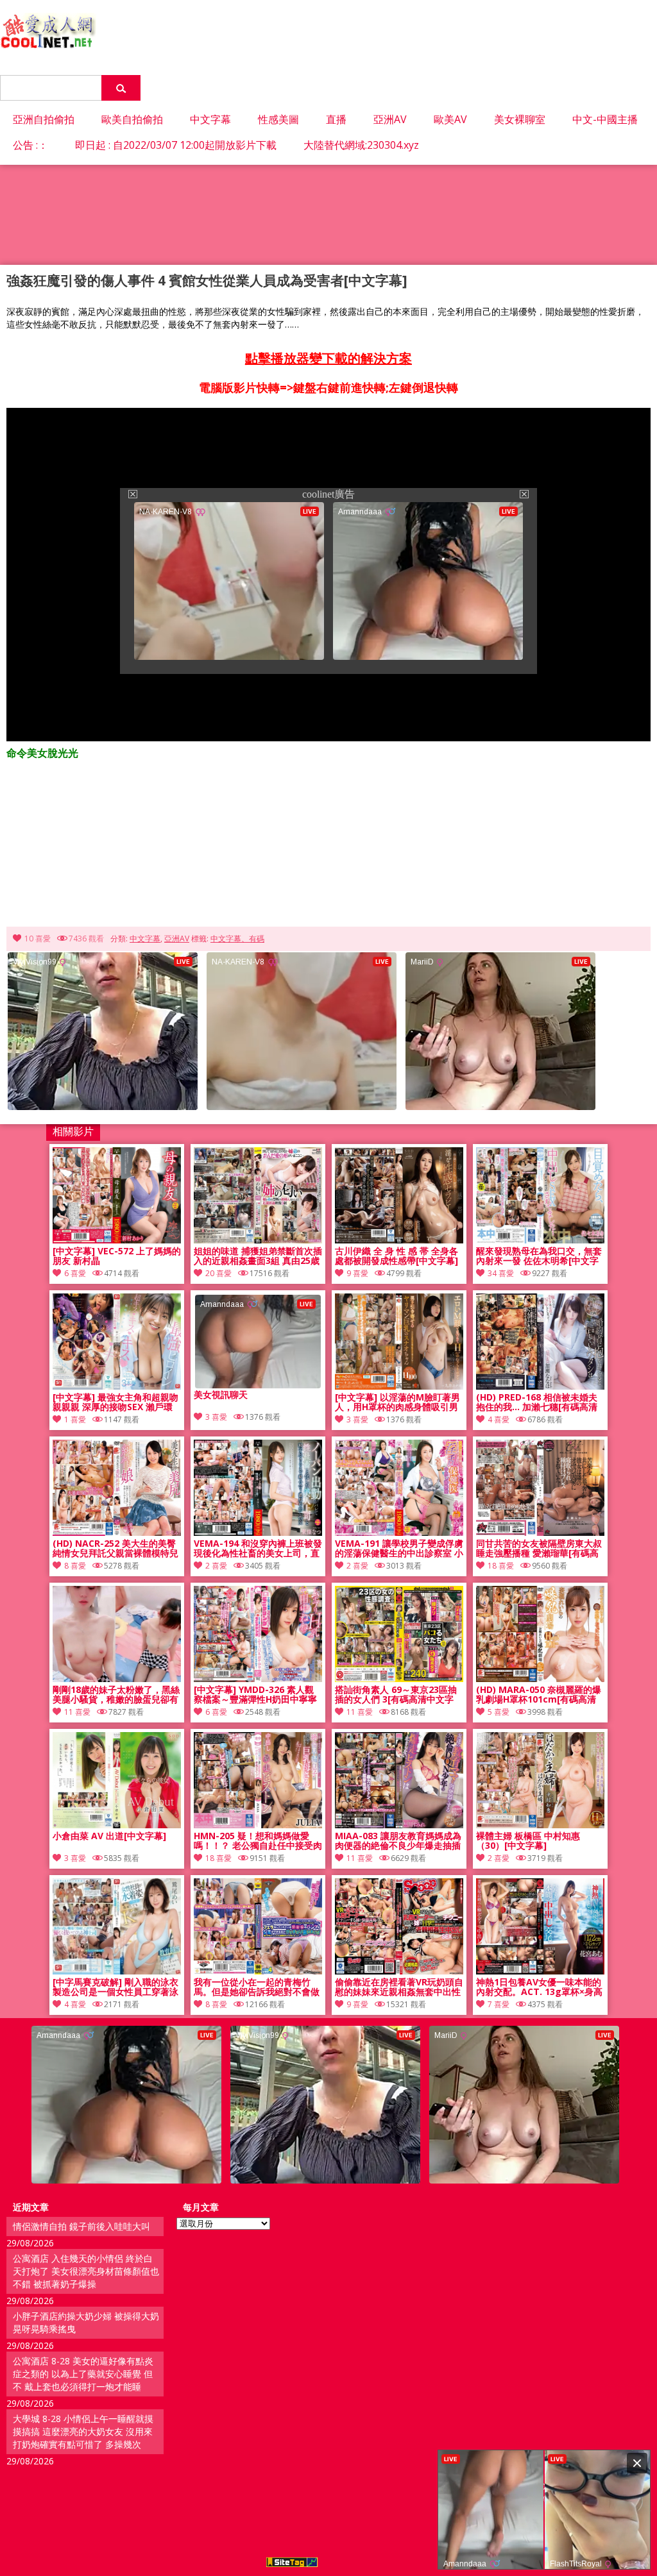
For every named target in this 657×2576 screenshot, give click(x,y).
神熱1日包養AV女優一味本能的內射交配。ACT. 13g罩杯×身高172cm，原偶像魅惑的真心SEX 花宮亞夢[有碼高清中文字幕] (539, 1987)
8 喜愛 (75, 1566)
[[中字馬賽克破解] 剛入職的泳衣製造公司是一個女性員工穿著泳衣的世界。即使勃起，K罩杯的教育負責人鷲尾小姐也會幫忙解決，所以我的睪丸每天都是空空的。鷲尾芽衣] (117, 1971)
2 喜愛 (216, 1566)
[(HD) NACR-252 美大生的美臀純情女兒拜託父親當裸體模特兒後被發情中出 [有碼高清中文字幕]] (117, 1532)
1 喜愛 (75, 1419)
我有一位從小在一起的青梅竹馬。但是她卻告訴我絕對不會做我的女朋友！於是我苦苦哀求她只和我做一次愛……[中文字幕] (257, 1987)
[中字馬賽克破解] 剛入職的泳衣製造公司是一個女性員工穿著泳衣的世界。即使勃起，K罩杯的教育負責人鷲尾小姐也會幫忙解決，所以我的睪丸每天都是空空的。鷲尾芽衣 (115, 1987)
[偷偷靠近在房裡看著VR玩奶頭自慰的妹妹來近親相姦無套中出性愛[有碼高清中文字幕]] (399, 1971)
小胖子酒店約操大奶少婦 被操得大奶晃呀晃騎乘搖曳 (86, 2322)
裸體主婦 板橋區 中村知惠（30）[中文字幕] (528, 1841)
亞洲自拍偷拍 (44, 119)
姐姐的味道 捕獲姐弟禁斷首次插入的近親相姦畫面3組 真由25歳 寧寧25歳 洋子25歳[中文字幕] (258, 1256)
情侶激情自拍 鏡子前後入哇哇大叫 (81, 2226)
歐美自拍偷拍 (132, 119)
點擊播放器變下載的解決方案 (328, 358)
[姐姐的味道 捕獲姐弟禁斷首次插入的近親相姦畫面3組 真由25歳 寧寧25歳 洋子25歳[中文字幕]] (258, 1240)
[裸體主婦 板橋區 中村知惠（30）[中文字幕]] (540, 1825)
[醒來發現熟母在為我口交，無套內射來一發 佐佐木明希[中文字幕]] (540, 1240)
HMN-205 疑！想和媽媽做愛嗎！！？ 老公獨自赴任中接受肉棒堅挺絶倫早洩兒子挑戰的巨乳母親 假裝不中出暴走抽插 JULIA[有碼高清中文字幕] (258, 1841)
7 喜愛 (499, 2004)
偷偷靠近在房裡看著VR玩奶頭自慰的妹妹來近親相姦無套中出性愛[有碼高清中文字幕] (399, 1987)
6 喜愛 (75, 1273)
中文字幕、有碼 (237, 939)
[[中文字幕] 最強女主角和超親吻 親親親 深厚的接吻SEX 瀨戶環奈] (117, 1386)
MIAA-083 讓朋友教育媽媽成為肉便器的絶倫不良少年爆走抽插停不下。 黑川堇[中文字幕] (398, 1841)
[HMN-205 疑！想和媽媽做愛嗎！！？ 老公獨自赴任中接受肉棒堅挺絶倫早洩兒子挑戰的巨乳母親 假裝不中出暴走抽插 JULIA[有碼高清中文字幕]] (258, 1825)
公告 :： (30, 145)
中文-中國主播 (605, 119)
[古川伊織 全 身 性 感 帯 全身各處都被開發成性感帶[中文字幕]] (399, 1240)
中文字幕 (210, 119)
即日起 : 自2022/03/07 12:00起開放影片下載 (176, 145)
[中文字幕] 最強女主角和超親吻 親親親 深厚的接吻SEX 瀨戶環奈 (115, 1402)
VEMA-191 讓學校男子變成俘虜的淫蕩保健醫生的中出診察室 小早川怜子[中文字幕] (399, 1549)
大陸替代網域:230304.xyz (361, 145)
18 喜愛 (501, 1566)
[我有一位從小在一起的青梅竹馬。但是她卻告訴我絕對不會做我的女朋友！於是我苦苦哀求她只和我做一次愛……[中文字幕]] (258, 1971)
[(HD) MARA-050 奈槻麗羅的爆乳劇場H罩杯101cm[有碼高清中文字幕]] (540, 1679)
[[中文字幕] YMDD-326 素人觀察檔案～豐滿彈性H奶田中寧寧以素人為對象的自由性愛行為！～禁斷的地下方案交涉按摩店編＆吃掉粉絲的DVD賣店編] (258, 1679)
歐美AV (450, 119)
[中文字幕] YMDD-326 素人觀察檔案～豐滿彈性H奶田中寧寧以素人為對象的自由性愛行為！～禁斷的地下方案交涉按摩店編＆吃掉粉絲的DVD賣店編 (257, 1695)
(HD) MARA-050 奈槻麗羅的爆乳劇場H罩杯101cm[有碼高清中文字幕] (539, 1695)
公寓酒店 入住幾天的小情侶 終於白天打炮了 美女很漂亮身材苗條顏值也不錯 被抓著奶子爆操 (86, 2271)
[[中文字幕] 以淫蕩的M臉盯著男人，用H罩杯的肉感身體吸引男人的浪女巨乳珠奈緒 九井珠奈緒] (399, 1386)
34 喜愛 (501, 1273)
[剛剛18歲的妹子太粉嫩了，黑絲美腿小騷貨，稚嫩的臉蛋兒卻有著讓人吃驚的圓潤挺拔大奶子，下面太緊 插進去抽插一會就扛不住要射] (117, 1679)
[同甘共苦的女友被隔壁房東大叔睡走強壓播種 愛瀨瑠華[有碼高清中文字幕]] (540, 1532)
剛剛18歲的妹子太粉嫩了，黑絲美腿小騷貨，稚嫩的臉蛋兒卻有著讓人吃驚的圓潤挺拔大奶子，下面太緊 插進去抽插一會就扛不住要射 (117, 1695)
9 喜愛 (357, 1273)
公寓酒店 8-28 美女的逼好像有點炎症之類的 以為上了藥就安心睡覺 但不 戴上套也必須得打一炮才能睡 (83, 2374)
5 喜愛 (499, 1712)
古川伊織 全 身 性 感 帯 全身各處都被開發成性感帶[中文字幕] (397, 1256)
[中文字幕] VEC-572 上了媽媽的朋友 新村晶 (117, 1256)
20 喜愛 (218, 1273)
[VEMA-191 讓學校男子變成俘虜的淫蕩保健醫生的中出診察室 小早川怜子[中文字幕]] (399, 1532)
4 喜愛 (499, 1419)
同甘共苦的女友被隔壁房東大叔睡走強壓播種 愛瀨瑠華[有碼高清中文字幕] (539, 1549)
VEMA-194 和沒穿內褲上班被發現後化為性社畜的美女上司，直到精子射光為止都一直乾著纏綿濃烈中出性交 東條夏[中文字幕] (258, 1549)
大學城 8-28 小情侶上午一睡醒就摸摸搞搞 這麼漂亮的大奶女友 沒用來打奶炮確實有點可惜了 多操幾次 (83, 2431)
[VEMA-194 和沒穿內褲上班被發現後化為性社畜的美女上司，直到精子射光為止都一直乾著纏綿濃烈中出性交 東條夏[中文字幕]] (258, 1532)
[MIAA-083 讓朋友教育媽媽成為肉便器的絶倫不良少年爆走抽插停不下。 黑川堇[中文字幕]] (399, 1825)
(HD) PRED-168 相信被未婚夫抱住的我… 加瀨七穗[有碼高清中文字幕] (537, 1402)
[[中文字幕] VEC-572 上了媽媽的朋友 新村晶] (117, 1240)
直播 (336, 119)
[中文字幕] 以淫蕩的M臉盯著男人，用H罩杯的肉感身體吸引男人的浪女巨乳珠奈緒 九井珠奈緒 (399, 1402)
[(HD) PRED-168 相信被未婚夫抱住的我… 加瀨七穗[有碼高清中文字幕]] (540, 1386)
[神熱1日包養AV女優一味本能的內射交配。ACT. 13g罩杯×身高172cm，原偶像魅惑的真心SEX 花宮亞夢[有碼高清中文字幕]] (540, 1971)
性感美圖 (278, 119)
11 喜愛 (77, 1712)
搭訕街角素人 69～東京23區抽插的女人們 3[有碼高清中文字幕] (396, 1695)
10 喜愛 (38, 939)
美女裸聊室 (520, 119)
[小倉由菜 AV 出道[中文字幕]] (117, 1825)
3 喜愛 (357, 1419)
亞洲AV (390, 119)
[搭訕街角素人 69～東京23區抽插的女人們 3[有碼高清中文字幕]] (399, 1679)
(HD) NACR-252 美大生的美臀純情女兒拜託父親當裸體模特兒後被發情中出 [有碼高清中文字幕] (115, 1549)
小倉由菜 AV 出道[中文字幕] (109, 1836)
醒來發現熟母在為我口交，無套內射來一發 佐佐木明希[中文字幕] (539, 1256)
